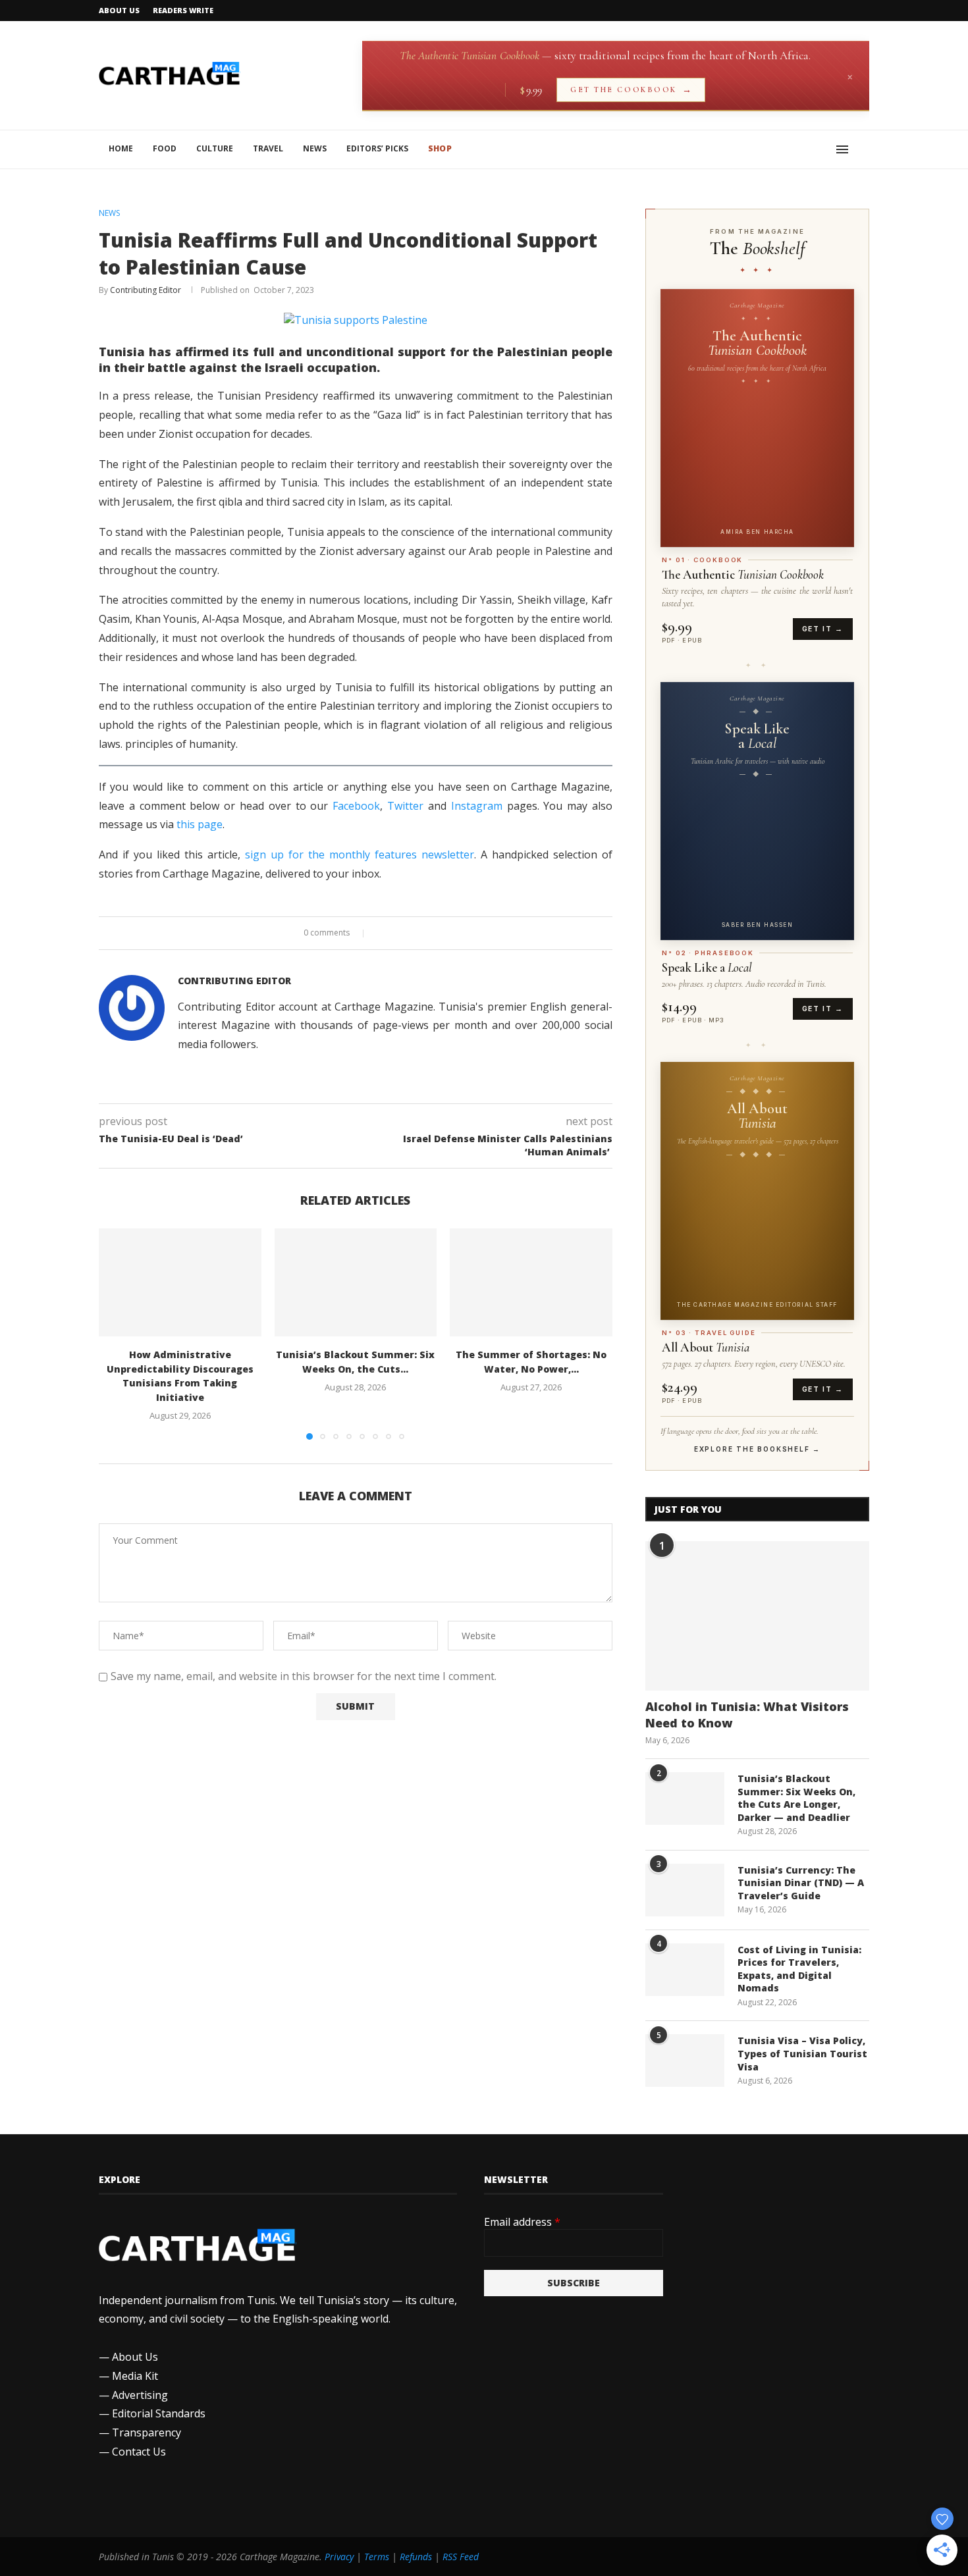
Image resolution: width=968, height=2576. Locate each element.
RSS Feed (461, 2557)
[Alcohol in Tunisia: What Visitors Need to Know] (757, 1616)
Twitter (405, 806)
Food (165, 148)
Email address (522, 2222)
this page (200, 824)
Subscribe (574, 2283)
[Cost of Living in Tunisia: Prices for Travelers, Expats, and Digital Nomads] (685, 1970)
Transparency (147, 2432)
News (315, 148)
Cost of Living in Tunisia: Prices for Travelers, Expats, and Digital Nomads (799, 1969)
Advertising (140, 2395)
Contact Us (139, 2452)
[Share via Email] (407, 933)
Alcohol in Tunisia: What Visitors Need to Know (747, 1715)
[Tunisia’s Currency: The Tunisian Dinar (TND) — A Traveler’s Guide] (685, 1890)
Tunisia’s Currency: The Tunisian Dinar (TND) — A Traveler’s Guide (801, 1883)
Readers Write (183, 10)
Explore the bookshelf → (757, 1449)
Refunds (416, 2557)
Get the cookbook (631, 90)
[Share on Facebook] (382, 933)
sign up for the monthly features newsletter (360, 854)
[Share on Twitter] (395, 933)
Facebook (356, 806)
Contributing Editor (146, 290)
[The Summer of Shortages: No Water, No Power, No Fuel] (531, 1282)
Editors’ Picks (377, 148)
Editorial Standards (159, 2413)
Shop (440, 148)
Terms (377, 2557)
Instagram (477, 806)
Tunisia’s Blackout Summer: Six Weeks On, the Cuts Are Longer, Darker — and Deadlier (796, 1798)
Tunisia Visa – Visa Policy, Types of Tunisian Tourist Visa (802, 2053)
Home (121, 148)
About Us (119, 10)
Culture (215, 148)
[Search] (863, 149)
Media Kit (135, 2376)
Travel (268, 148)
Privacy (339, 2557)
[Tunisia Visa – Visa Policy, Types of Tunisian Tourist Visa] (685, 2061)
